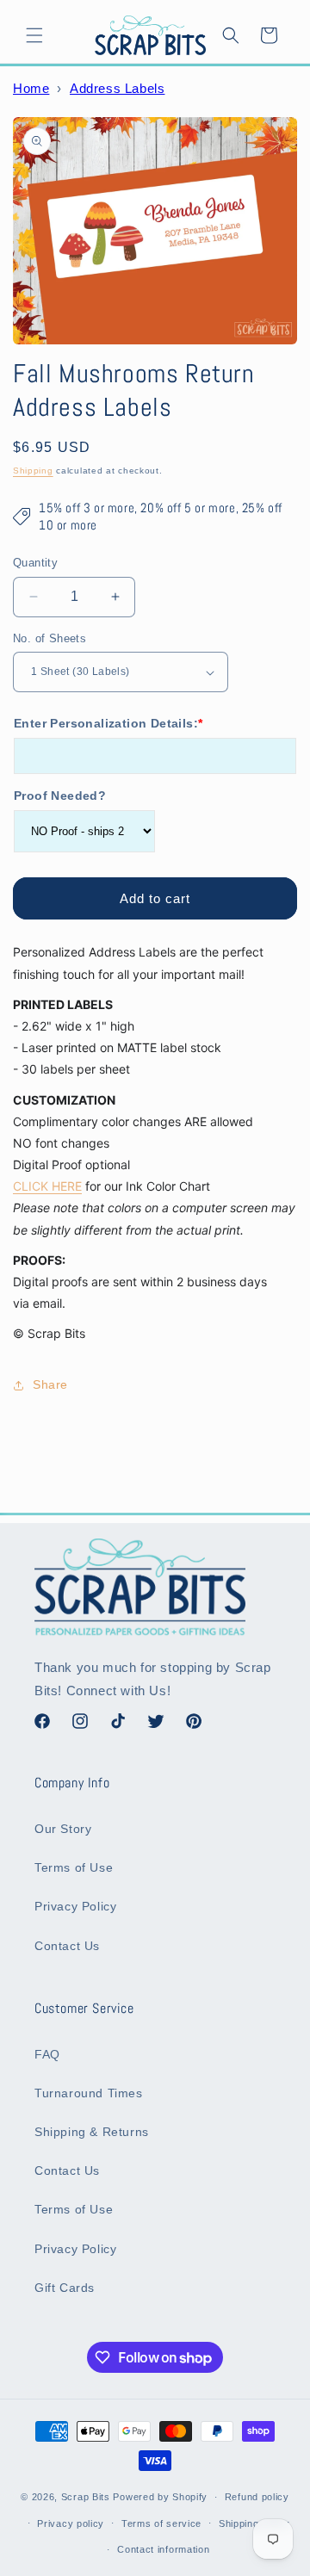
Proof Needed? (60, 796)
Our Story (63, 1829)
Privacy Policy (75, 1906)
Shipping (33, 471)
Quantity (35, 563)
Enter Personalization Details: (108, 723)
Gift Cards (65, 2288)
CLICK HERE (47, 1186)
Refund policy (257, 2497)
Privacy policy (71, 2523)
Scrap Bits (86, 2497)
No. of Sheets (50, 638)
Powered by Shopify (160, 2497)
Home (31, 88)
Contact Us (67, 1946)
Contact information (163, 2549)
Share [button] (50, 1384)
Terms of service (161, 2523)
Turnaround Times (89, 2093)
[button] (34, 35)
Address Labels (117, 88)
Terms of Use (74, 1867)
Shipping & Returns (92, 2132)
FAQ (47, 2054)
